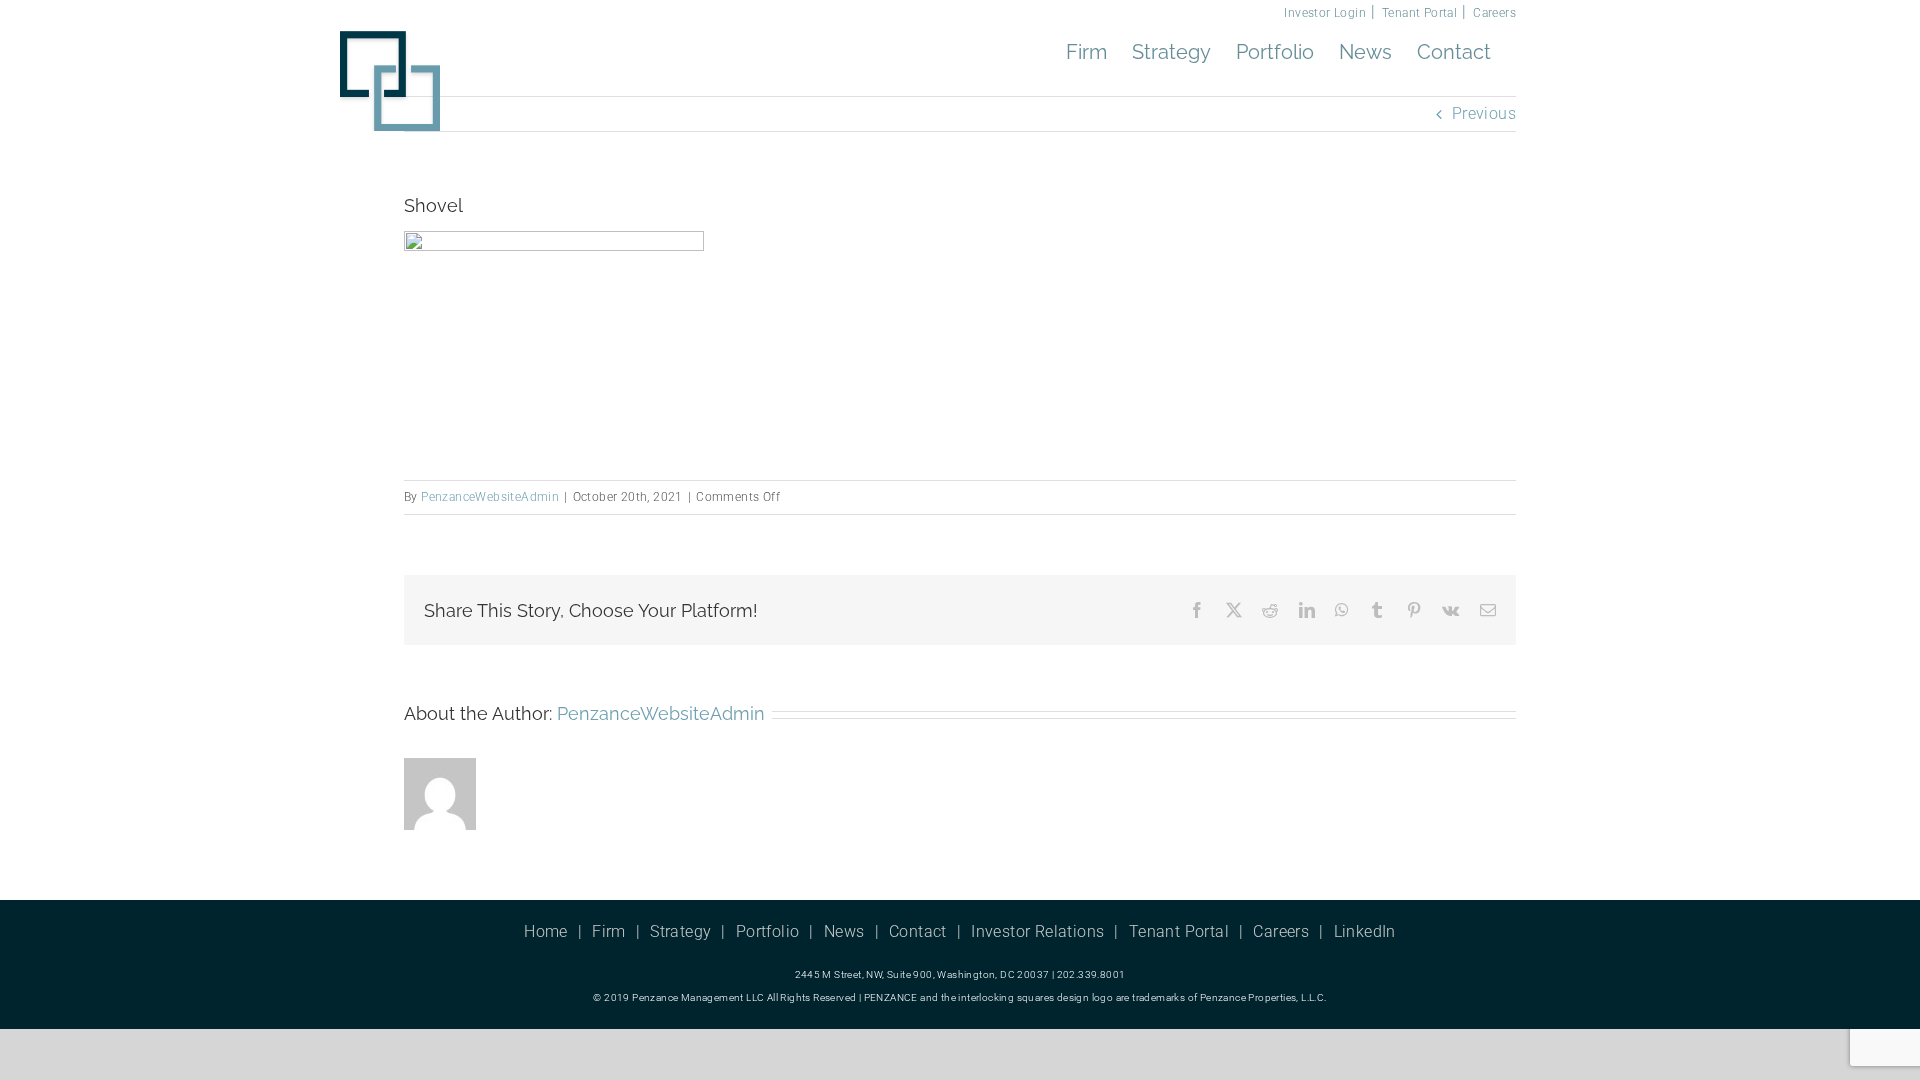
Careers (1494, 13)
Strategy (680, 931)
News (844, 931)
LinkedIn (1365, 931)
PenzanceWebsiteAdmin (490, 497)
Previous (1484, 113)
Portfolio (768, 931)
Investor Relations (1037, 931)
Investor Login (1325, 13)
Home (546, 931)
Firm (609, 931)
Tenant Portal (1419, 13)
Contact (918, 931)
